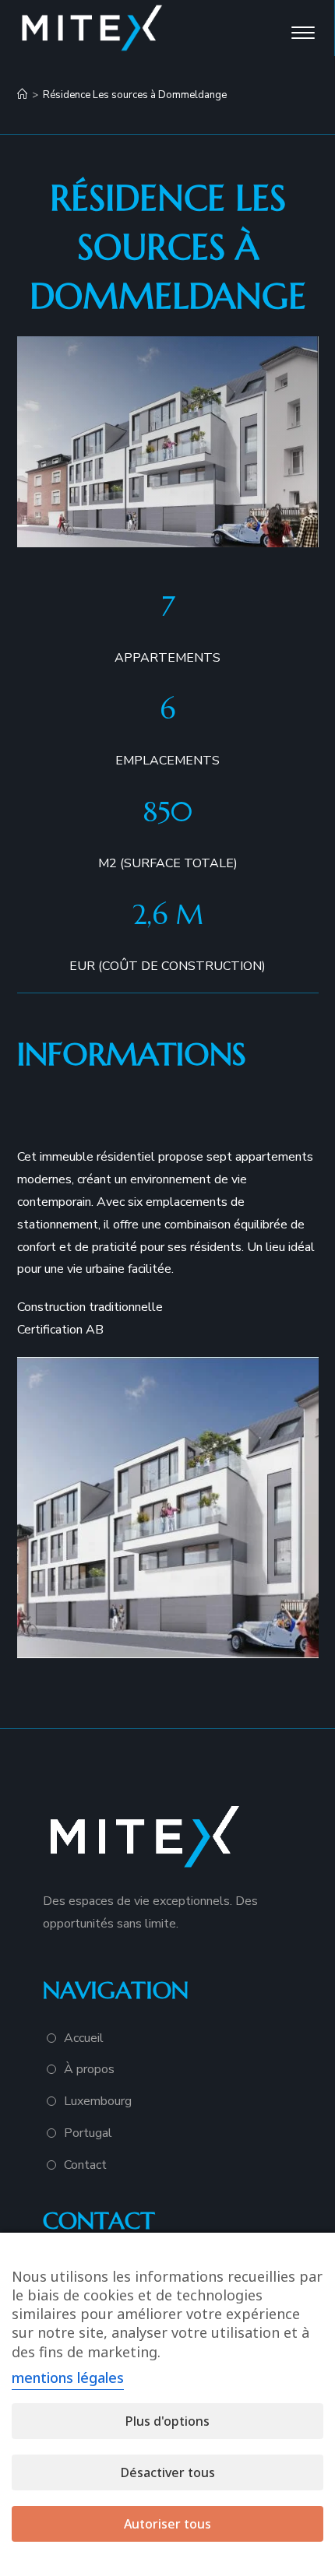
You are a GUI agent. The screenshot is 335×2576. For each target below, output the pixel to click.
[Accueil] (22, 95)
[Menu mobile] (305, 28)
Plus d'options (167, 2421)
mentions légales (68, 2377)
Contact (85, 2165)
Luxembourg (98, 2101)
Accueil (84, 2038)
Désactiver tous (168, 2472)
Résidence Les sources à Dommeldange (135, 95)
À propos (89, 2069)
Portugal (88, 2133)
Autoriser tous (167, 2524)
